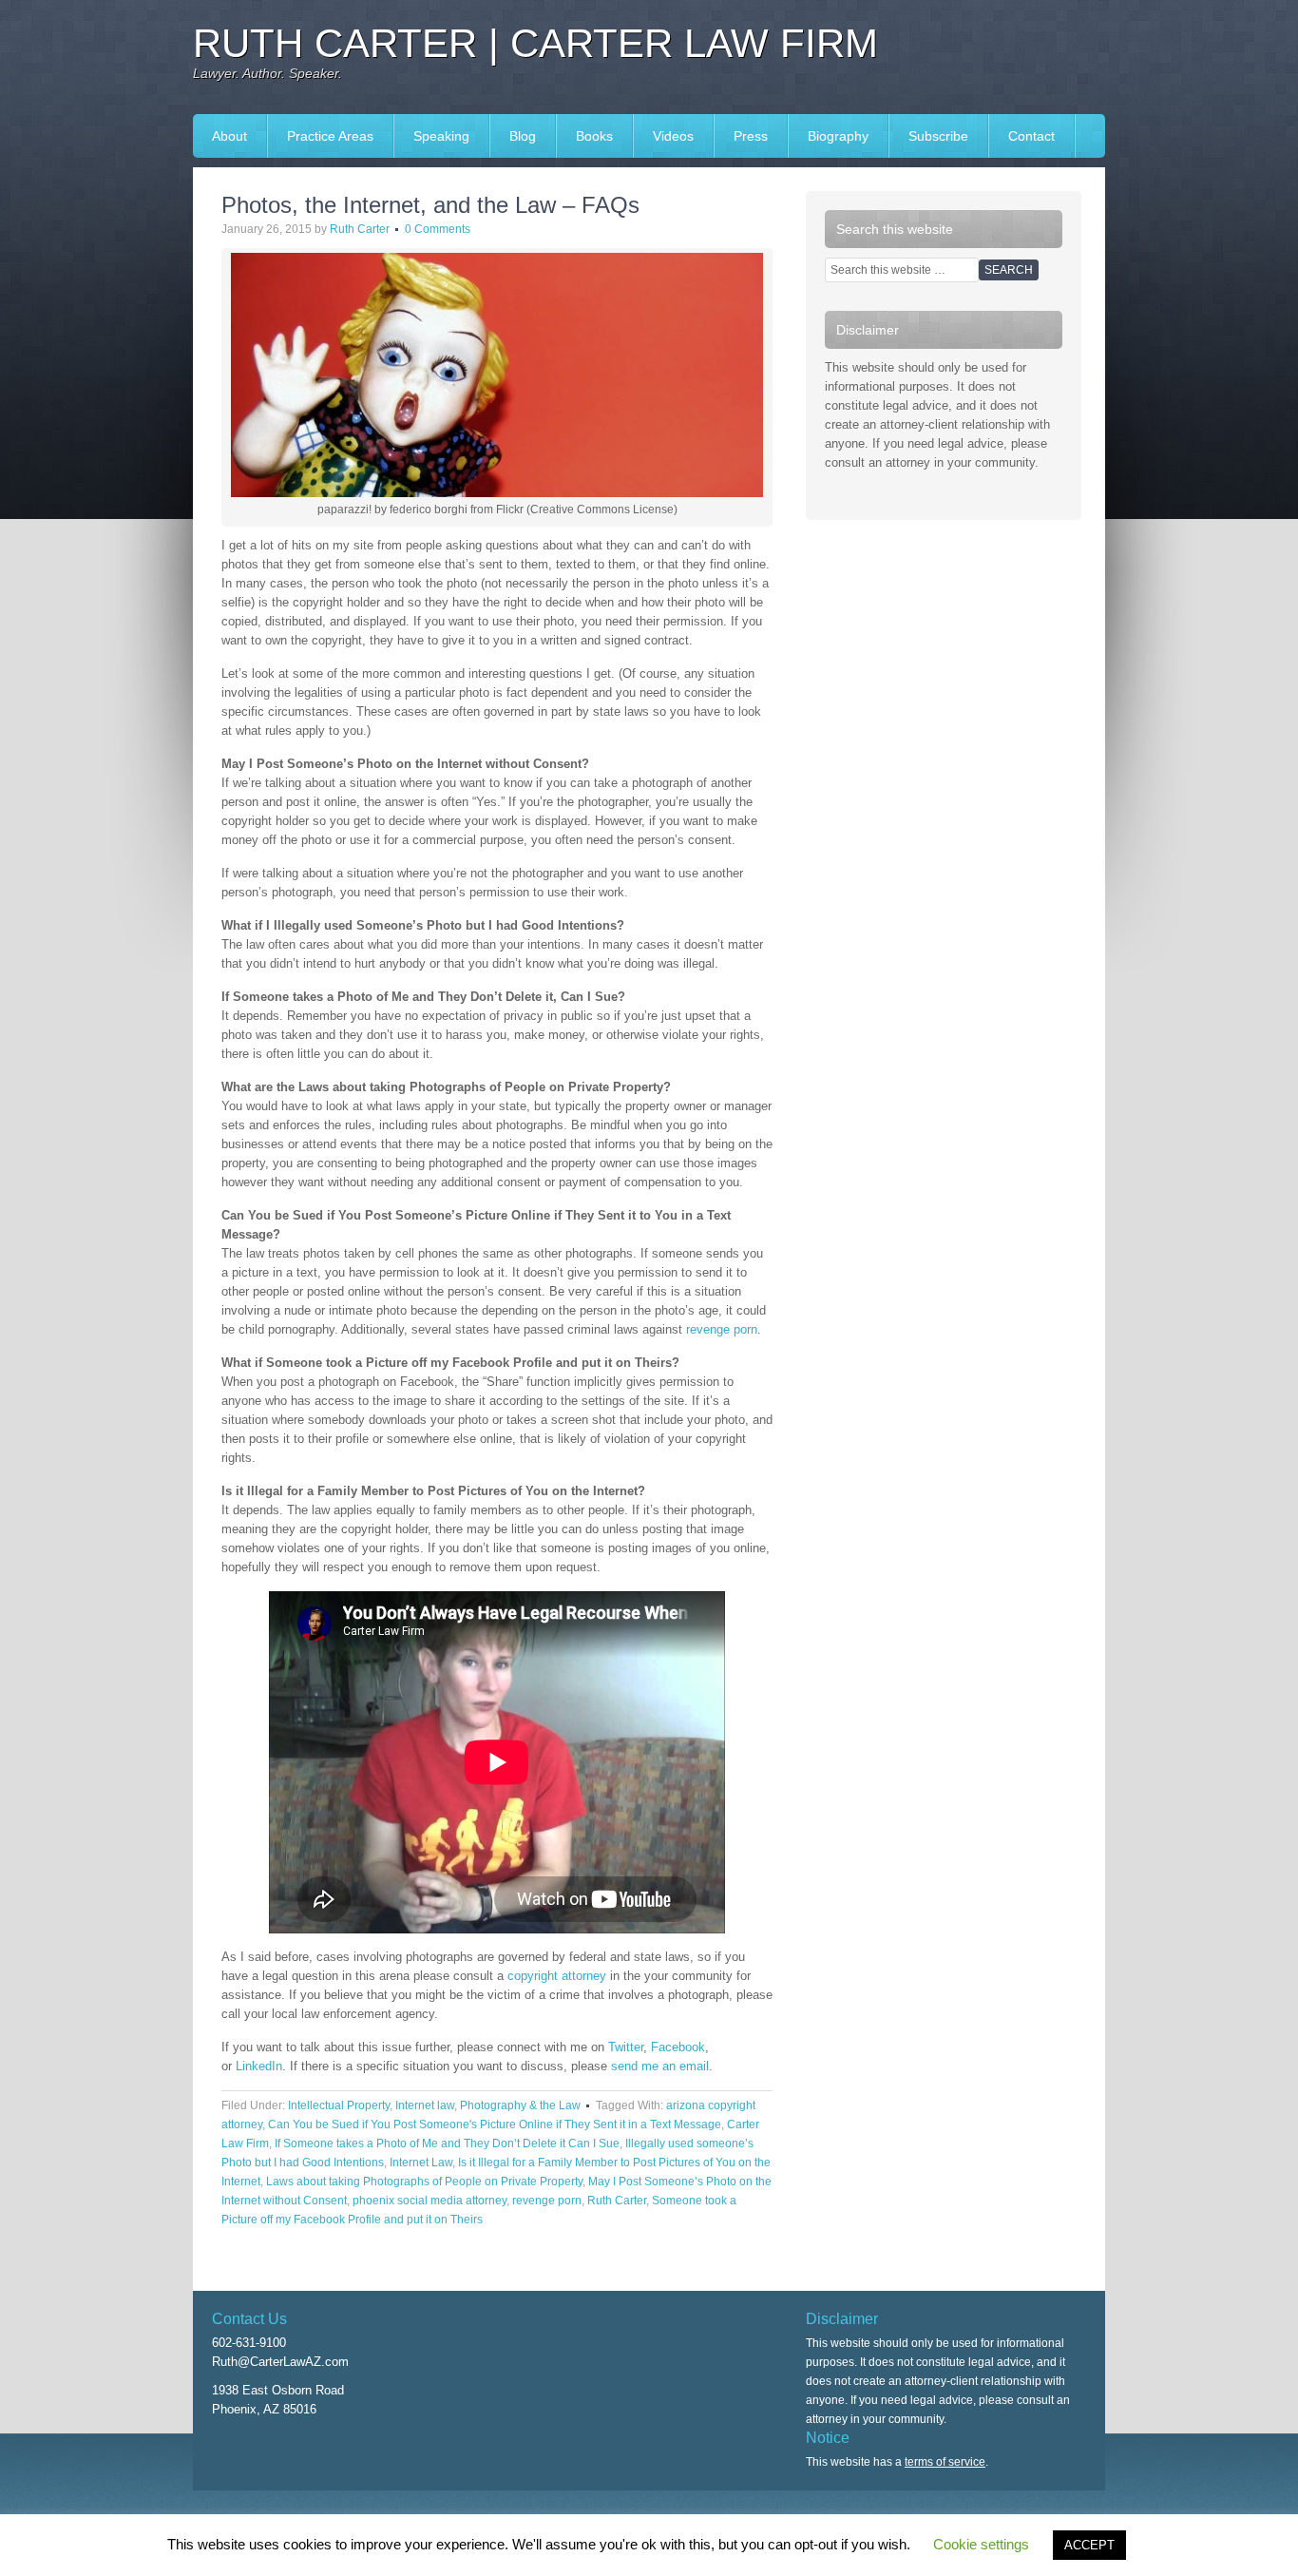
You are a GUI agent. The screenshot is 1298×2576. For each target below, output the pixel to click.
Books (585, 136)
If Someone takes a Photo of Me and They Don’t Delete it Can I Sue (447, 2143)
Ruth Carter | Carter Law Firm (535, 43)
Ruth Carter (360, 229)
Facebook (678, 2047)
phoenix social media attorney (429, 2201)
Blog (523, 136)
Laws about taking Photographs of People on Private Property (424, 2182)
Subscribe (938, 136)
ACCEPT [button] (1089, 2545)
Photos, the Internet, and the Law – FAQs (430, 205)
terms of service (945, 2462)
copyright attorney (557, 1976)
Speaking (432, 136)
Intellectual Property (339, 2105)
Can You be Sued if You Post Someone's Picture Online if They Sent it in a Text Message (495, 2124)
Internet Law (421, 2163)
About (229, 136)
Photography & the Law (520, 2105)
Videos (673, 136)
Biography (838, 136)
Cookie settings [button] (981, 2544)
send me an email (660, 2066)
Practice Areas (330, 136)
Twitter (626, 2047)
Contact (1031, 136)
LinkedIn (259, 2066)
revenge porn (722, 1329)
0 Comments (438, 229)
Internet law (425, 2105)
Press (741, 136)
